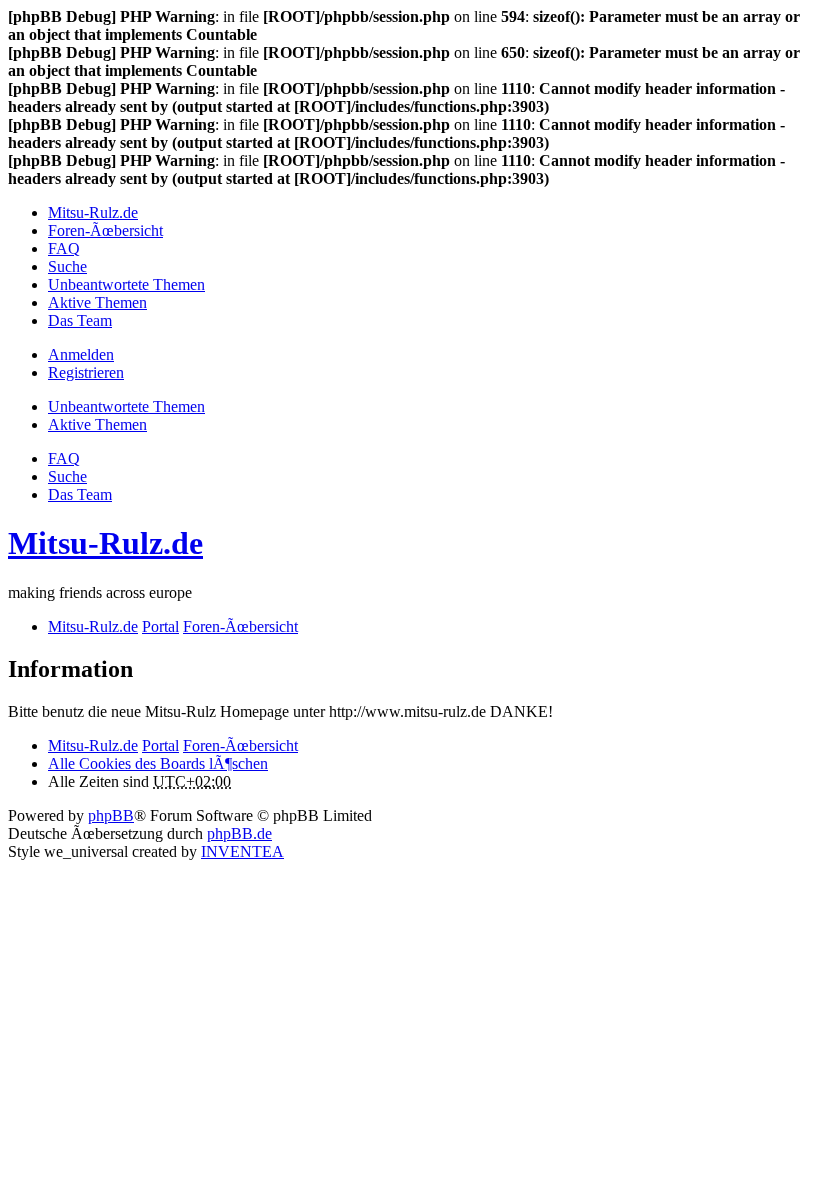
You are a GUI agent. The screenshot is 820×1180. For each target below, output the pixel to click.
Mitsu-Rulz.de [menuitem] (93, 212)
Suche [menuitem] (67, 266)
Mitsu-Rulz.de (105, 543)
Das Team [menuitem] (80, 320)
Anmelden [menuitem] (81, 354)
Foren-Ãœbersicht (240, 745)
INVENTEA (242, 851)
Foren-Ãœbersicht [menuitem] (105, 230)
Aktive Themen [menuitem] (97, 302)
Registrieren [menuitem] (86, 372)
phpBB (111, 815)
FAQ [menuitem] (64, 248)
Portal (160, 626)
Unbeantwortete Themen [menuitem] (126, 284)
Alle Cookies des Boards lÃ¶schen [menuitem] (158, 763)
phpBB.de (239, 833)
